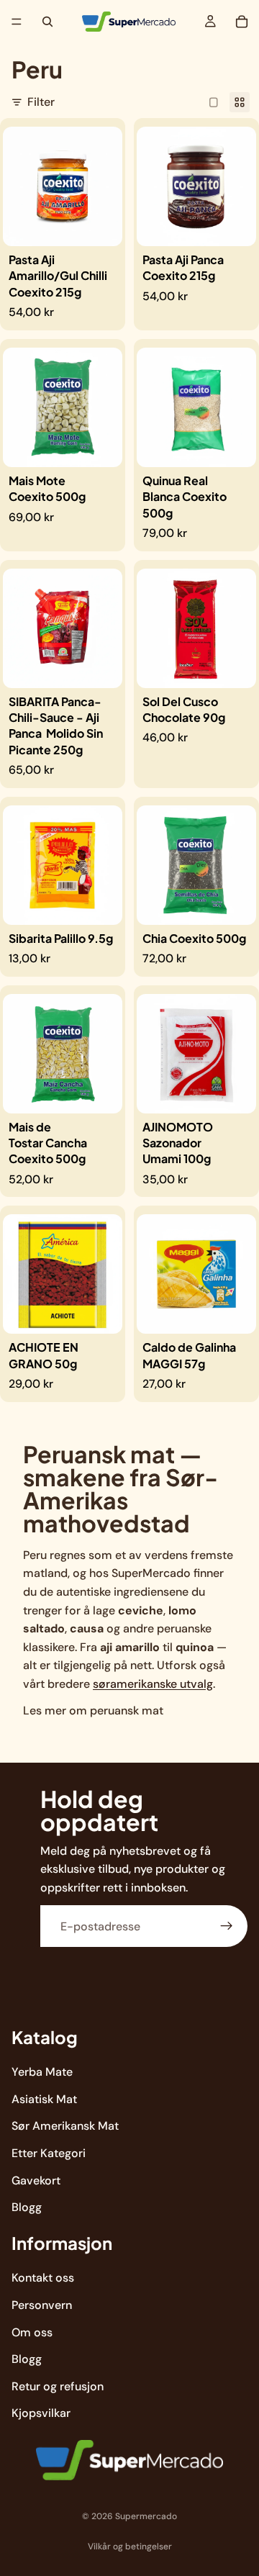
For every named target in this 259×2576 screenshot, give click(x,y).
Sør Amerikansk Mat (65, 2126)
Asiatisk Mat (44, 2098)
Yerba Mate (42, 2072)
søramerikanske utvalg (153, 1684)
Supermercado (146, 2516)
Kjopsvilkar (41, 2413)
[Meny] (17, 22)
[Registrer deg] (227, 1926)
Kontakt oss (43, 2278)
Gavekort (36, 2180)
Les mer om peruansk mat (93, 1710)
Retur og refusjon (58, 2386)
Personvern (42, 2305)
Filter (41, 102)
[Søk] (47, 22)
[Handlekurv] (242, 22)
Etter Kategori (49, 2152)
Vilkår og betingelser (130, 2546)
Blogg (27, 2207)
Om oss (32, 2332)
